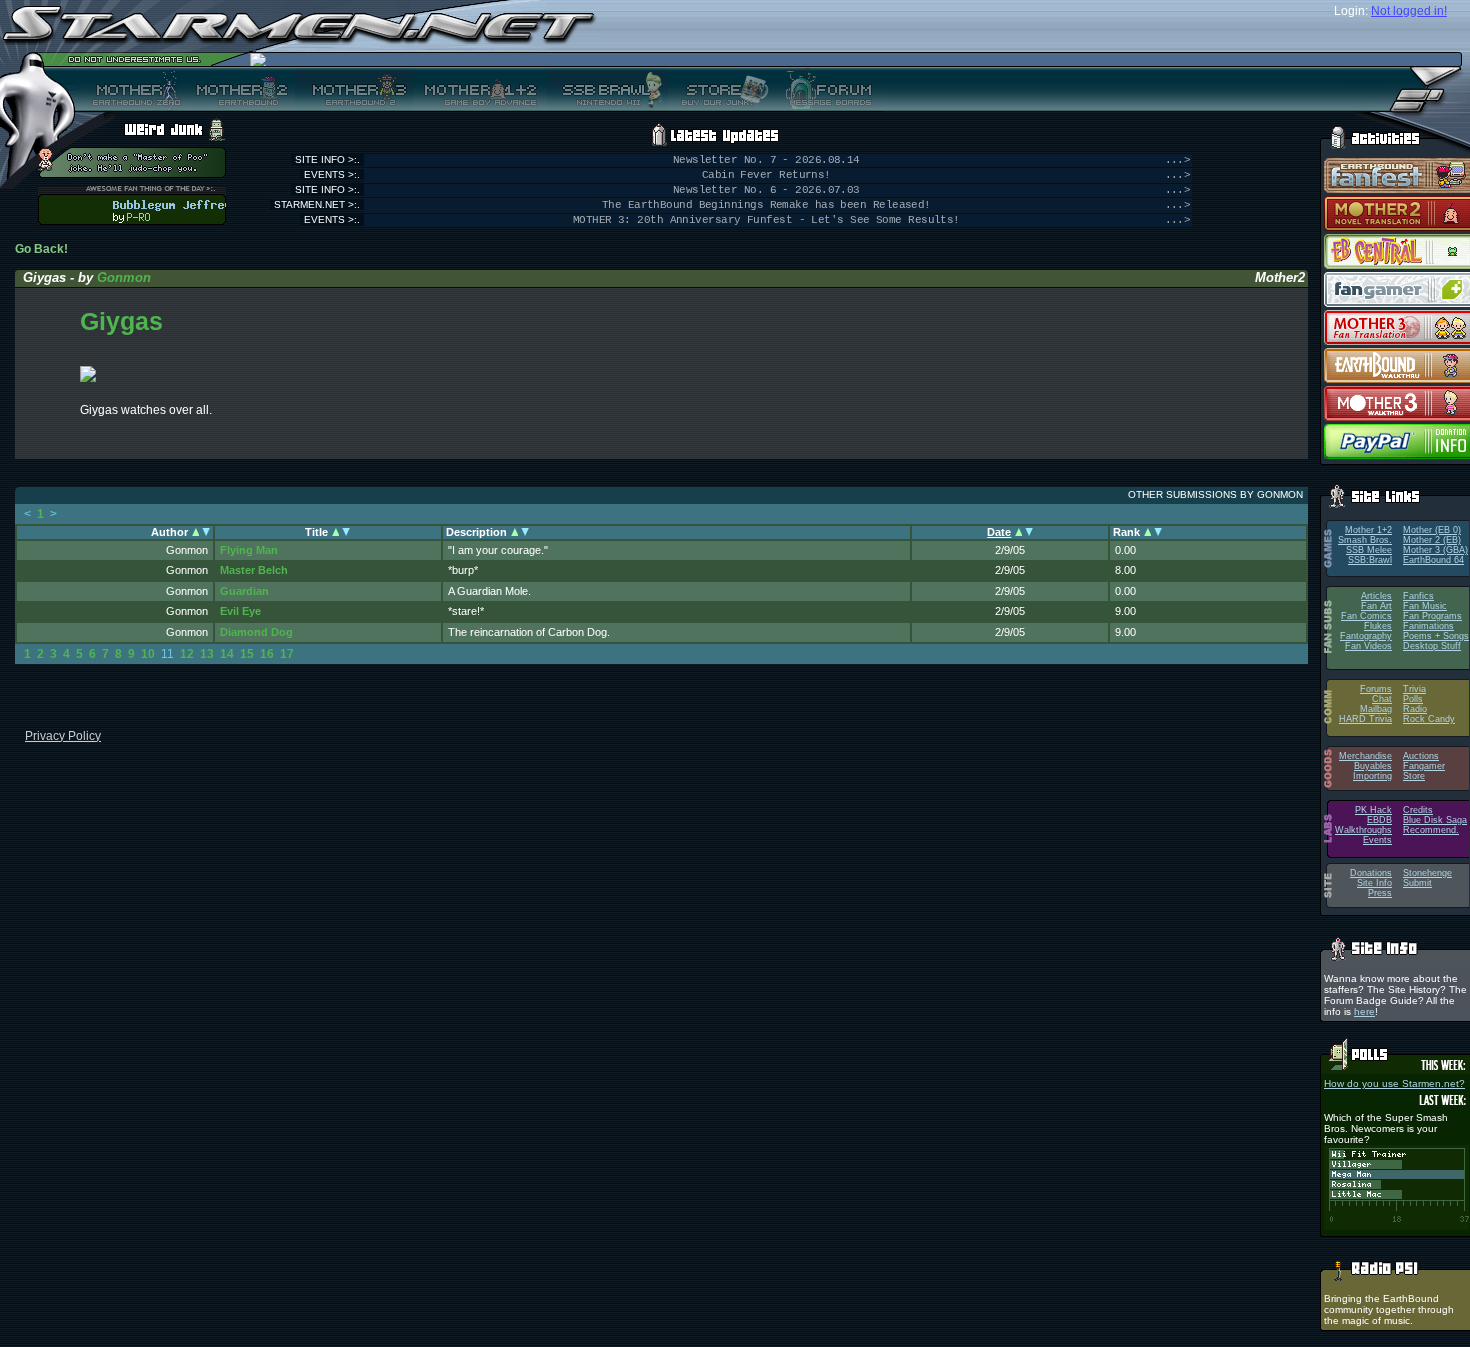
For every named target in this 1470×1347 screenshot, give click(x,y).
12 (187, 654)
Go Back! (41, 249)
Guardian (244, 591)
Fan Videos (1368, 646)
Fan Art (1376, 606)
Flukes (1378, 626)
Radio (1415, 709)
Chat (1382, 699)
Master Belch (254, 570)
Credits (1418, 810)
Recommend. (1431, 830)
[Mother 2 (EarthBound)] (239, 89)
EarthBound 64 (1433, 560)
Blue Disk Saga (1435, 820)
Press (1380, 893)
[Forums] (826, 89)
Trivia (1414, 689)
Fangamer (1424, 766)
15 (247, 654)
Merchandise (1365, 756)
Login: (1351, 11)
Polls (1413, 699)
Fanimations (1428, 626)
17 (287, 654)
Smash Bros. (1365, 540)
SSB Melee (1369, 550)
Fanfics (1418, 596)
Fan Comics (1366, 616)
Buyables (1373, 766)
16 (267, 654)
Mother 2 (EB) (1432, 540)
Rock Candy (1429, 719)
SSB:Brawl (1370, 560)
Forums (1376, 689)
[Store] (719, 89)
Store (1414, 776)
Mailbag (1376, 709)
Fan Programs (1432, 616)
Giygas (121, 321)
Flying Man (249, 550)
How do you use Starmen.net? (1394, 1083)
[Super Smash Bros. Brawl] (607, 89)
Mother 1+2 (1368, 530)
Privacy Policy (63, 736)
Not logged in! (1409, 11)
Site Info (1374, 883)
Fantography (1366, 636)
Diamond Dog (256, 632)
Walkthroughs (1363, 830)
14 (227, 654)
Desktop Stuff (1432, 646)
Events (1377, 840)
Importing (1372, 776)
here (1364, 1011)
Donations (1371, 873)
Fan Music (1425, 606)
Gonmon (124, 277)
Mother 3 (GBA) (1435, 550)
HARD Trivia (1365, 719)
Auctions (1421, 756)
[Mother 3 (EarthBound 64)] (354, 89)
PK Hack (1373, 810)
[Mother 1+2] (480, 89)
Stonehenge (1427, 873)
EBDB (1379, 820)
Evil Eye (240, 611)
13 (207, 654)
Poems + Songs (1436, 636)
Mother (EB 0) (1432, 530)
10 (148, 654)
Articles (1376, 596)
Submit (1417, 883)
